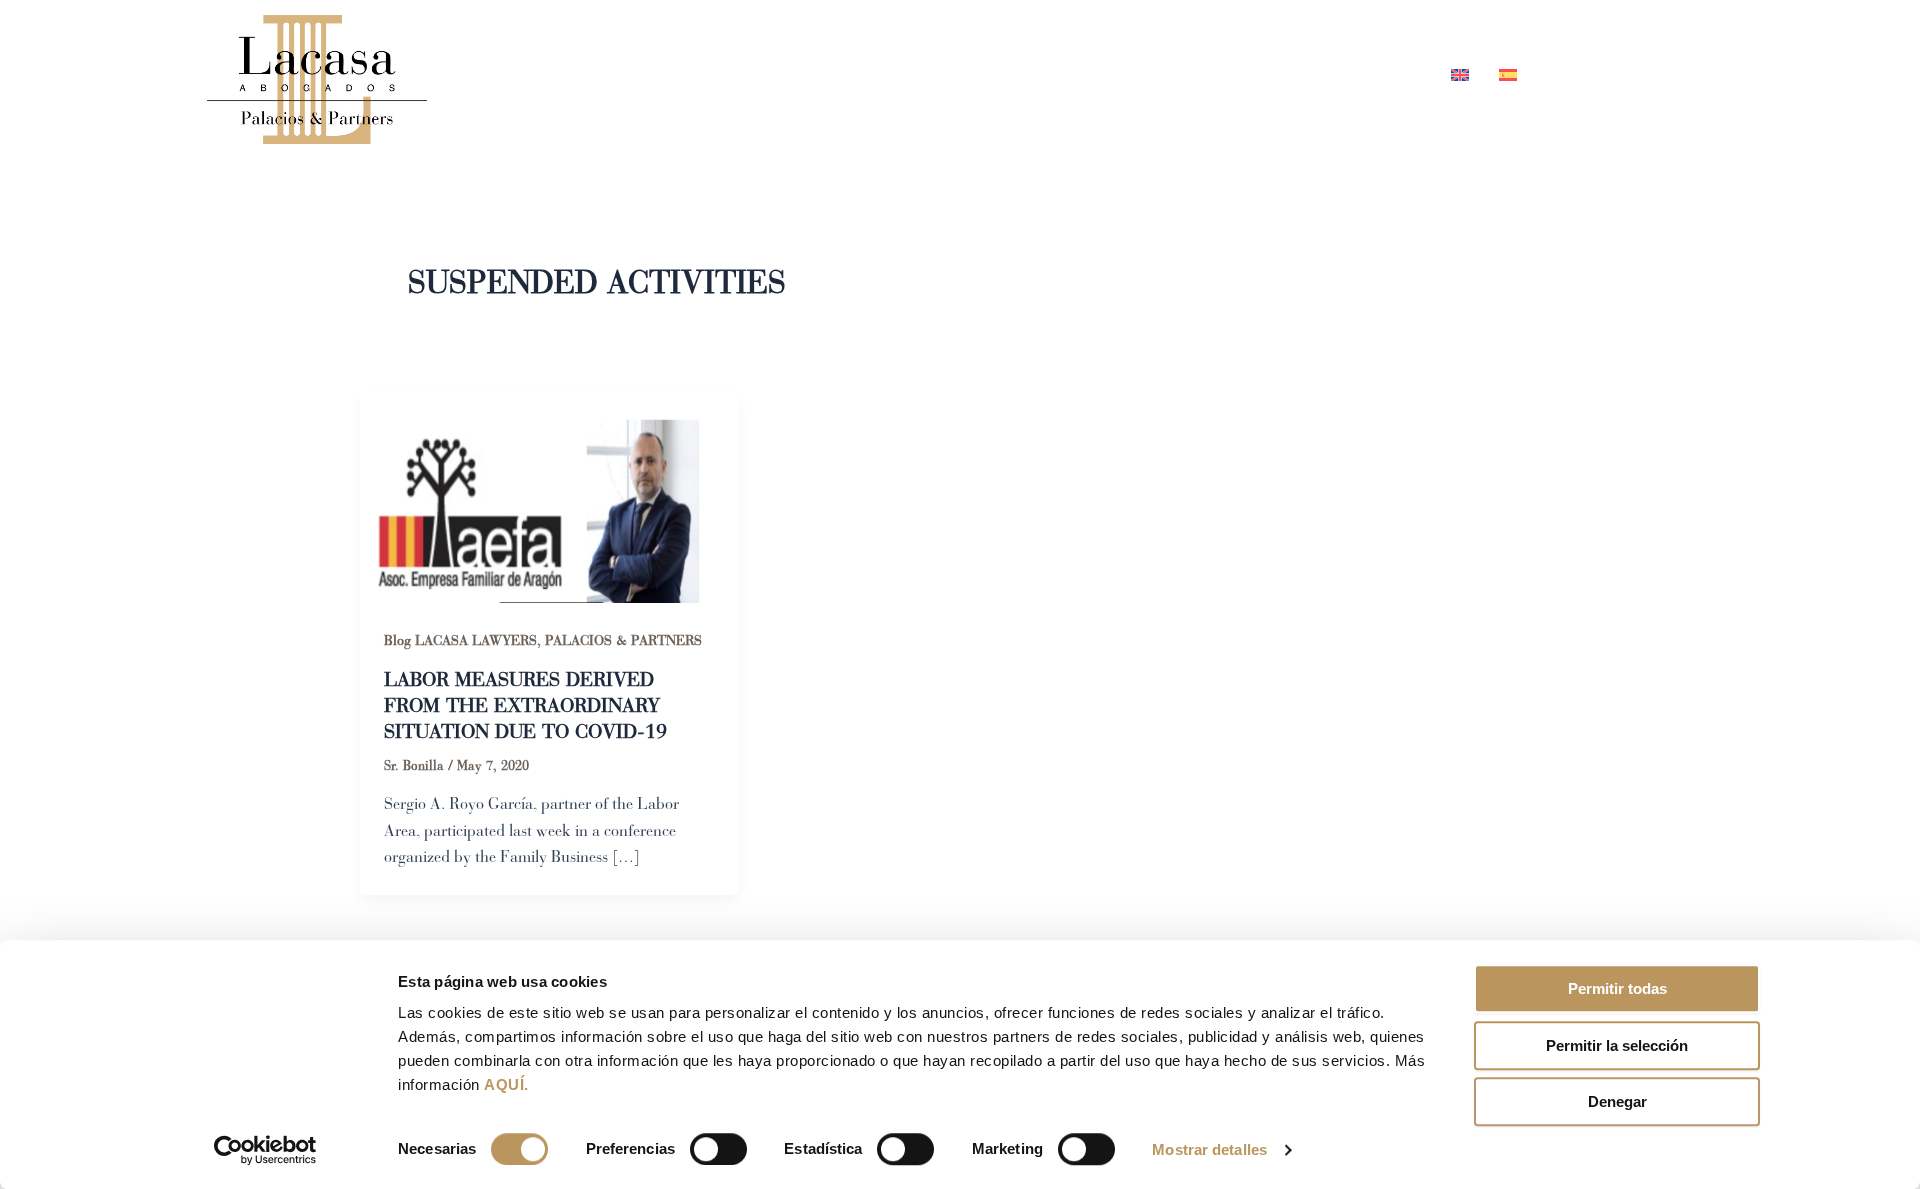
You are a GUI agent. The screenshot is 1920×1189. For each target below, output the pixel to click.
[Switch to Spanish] (1500, 74)
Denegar (1617, 1101)
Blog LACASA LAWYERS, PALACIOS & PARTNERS (543, 640)
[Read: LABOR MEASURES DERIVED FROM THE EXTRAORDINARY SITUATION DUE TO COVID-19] (549, 494)
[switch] (718, 1149)
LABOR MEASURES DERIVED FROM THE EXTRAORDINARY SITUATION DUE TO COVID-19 (525, 705)
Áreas (1180, 74)
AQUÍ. (506, 1084)
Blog (1287, 74)
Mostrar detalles (1209, 1149)
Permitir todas (1617, 988)
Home (1008, 74)
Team (1094, 74)
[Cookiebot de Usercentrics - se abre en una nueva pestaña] (265, 1150)
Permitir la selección (1617, 1045)
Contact (1380, 74)
